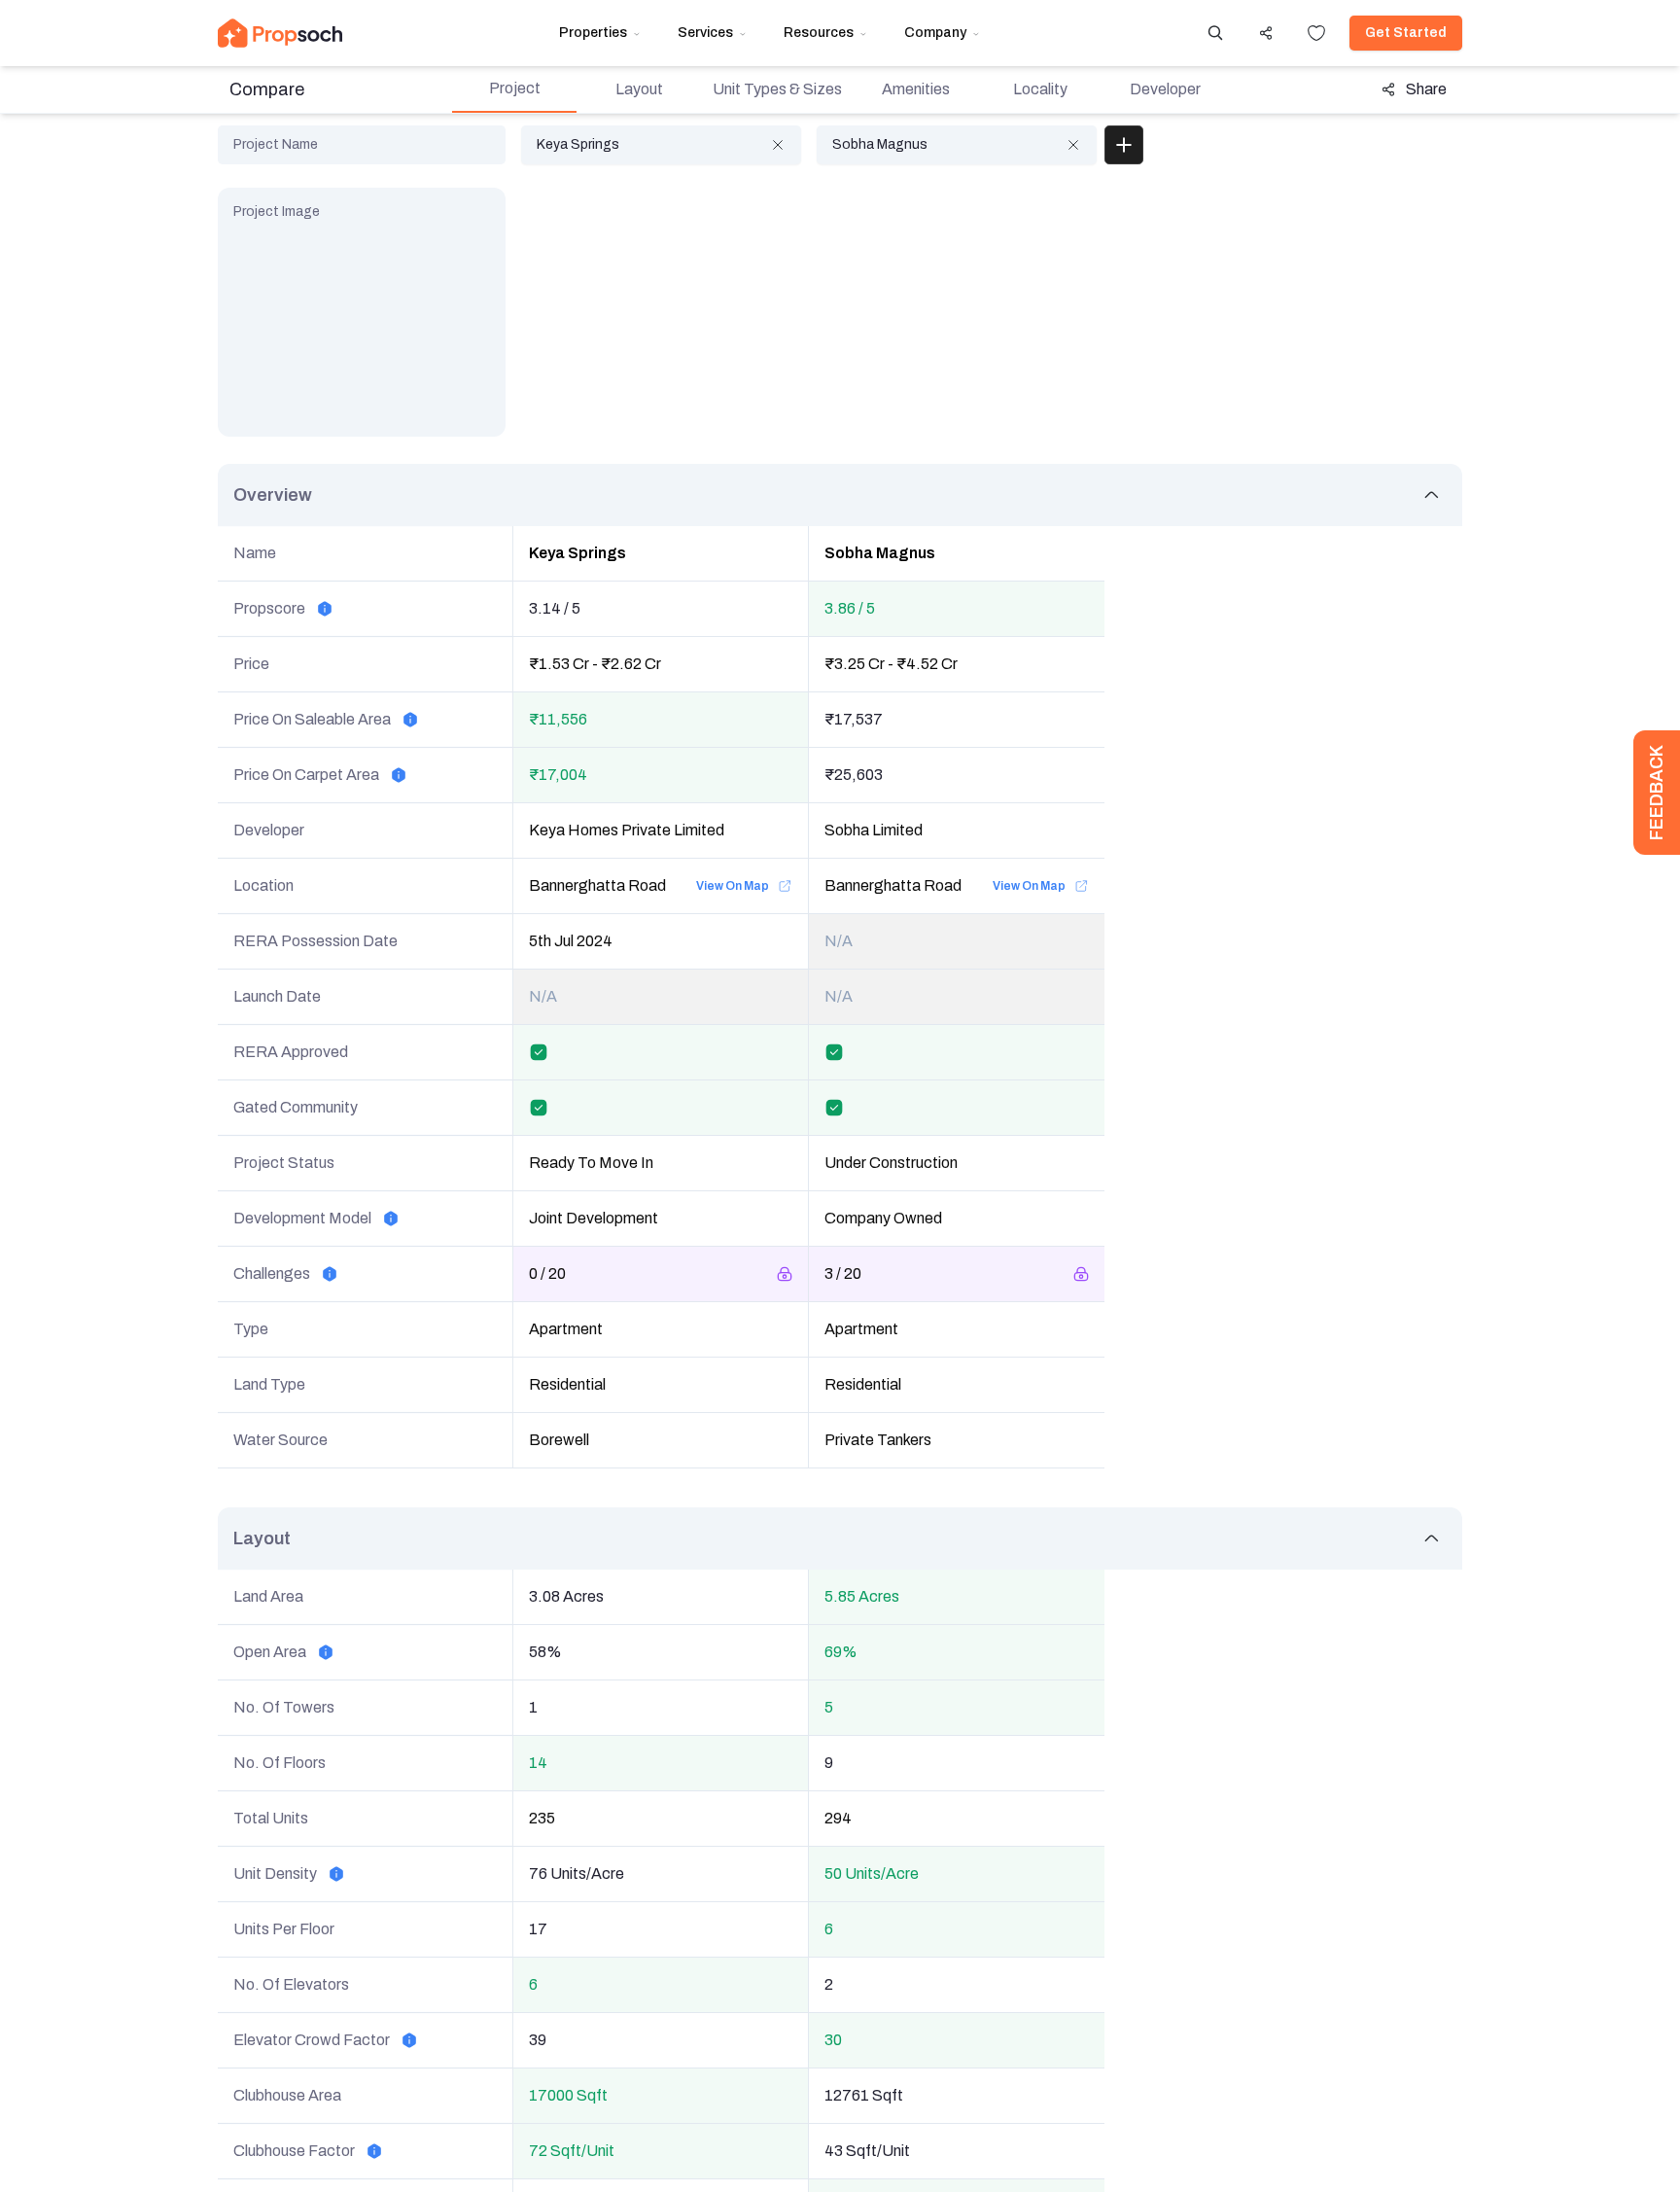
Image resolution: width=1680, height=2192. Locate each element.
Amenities (916, 89)
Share (1426, 89)
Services (705, 33)
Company (935, 33)
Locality (1040, 89)
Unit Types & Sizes (777, 89)
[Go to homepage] (280, 33)
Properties (593, 33)
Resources (819, 33)
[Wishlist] (1316, 33)
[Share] (1266, 33)
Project (515, 88)
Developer (1165, 89)
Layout (639, 89)
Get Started (1406, 33)
